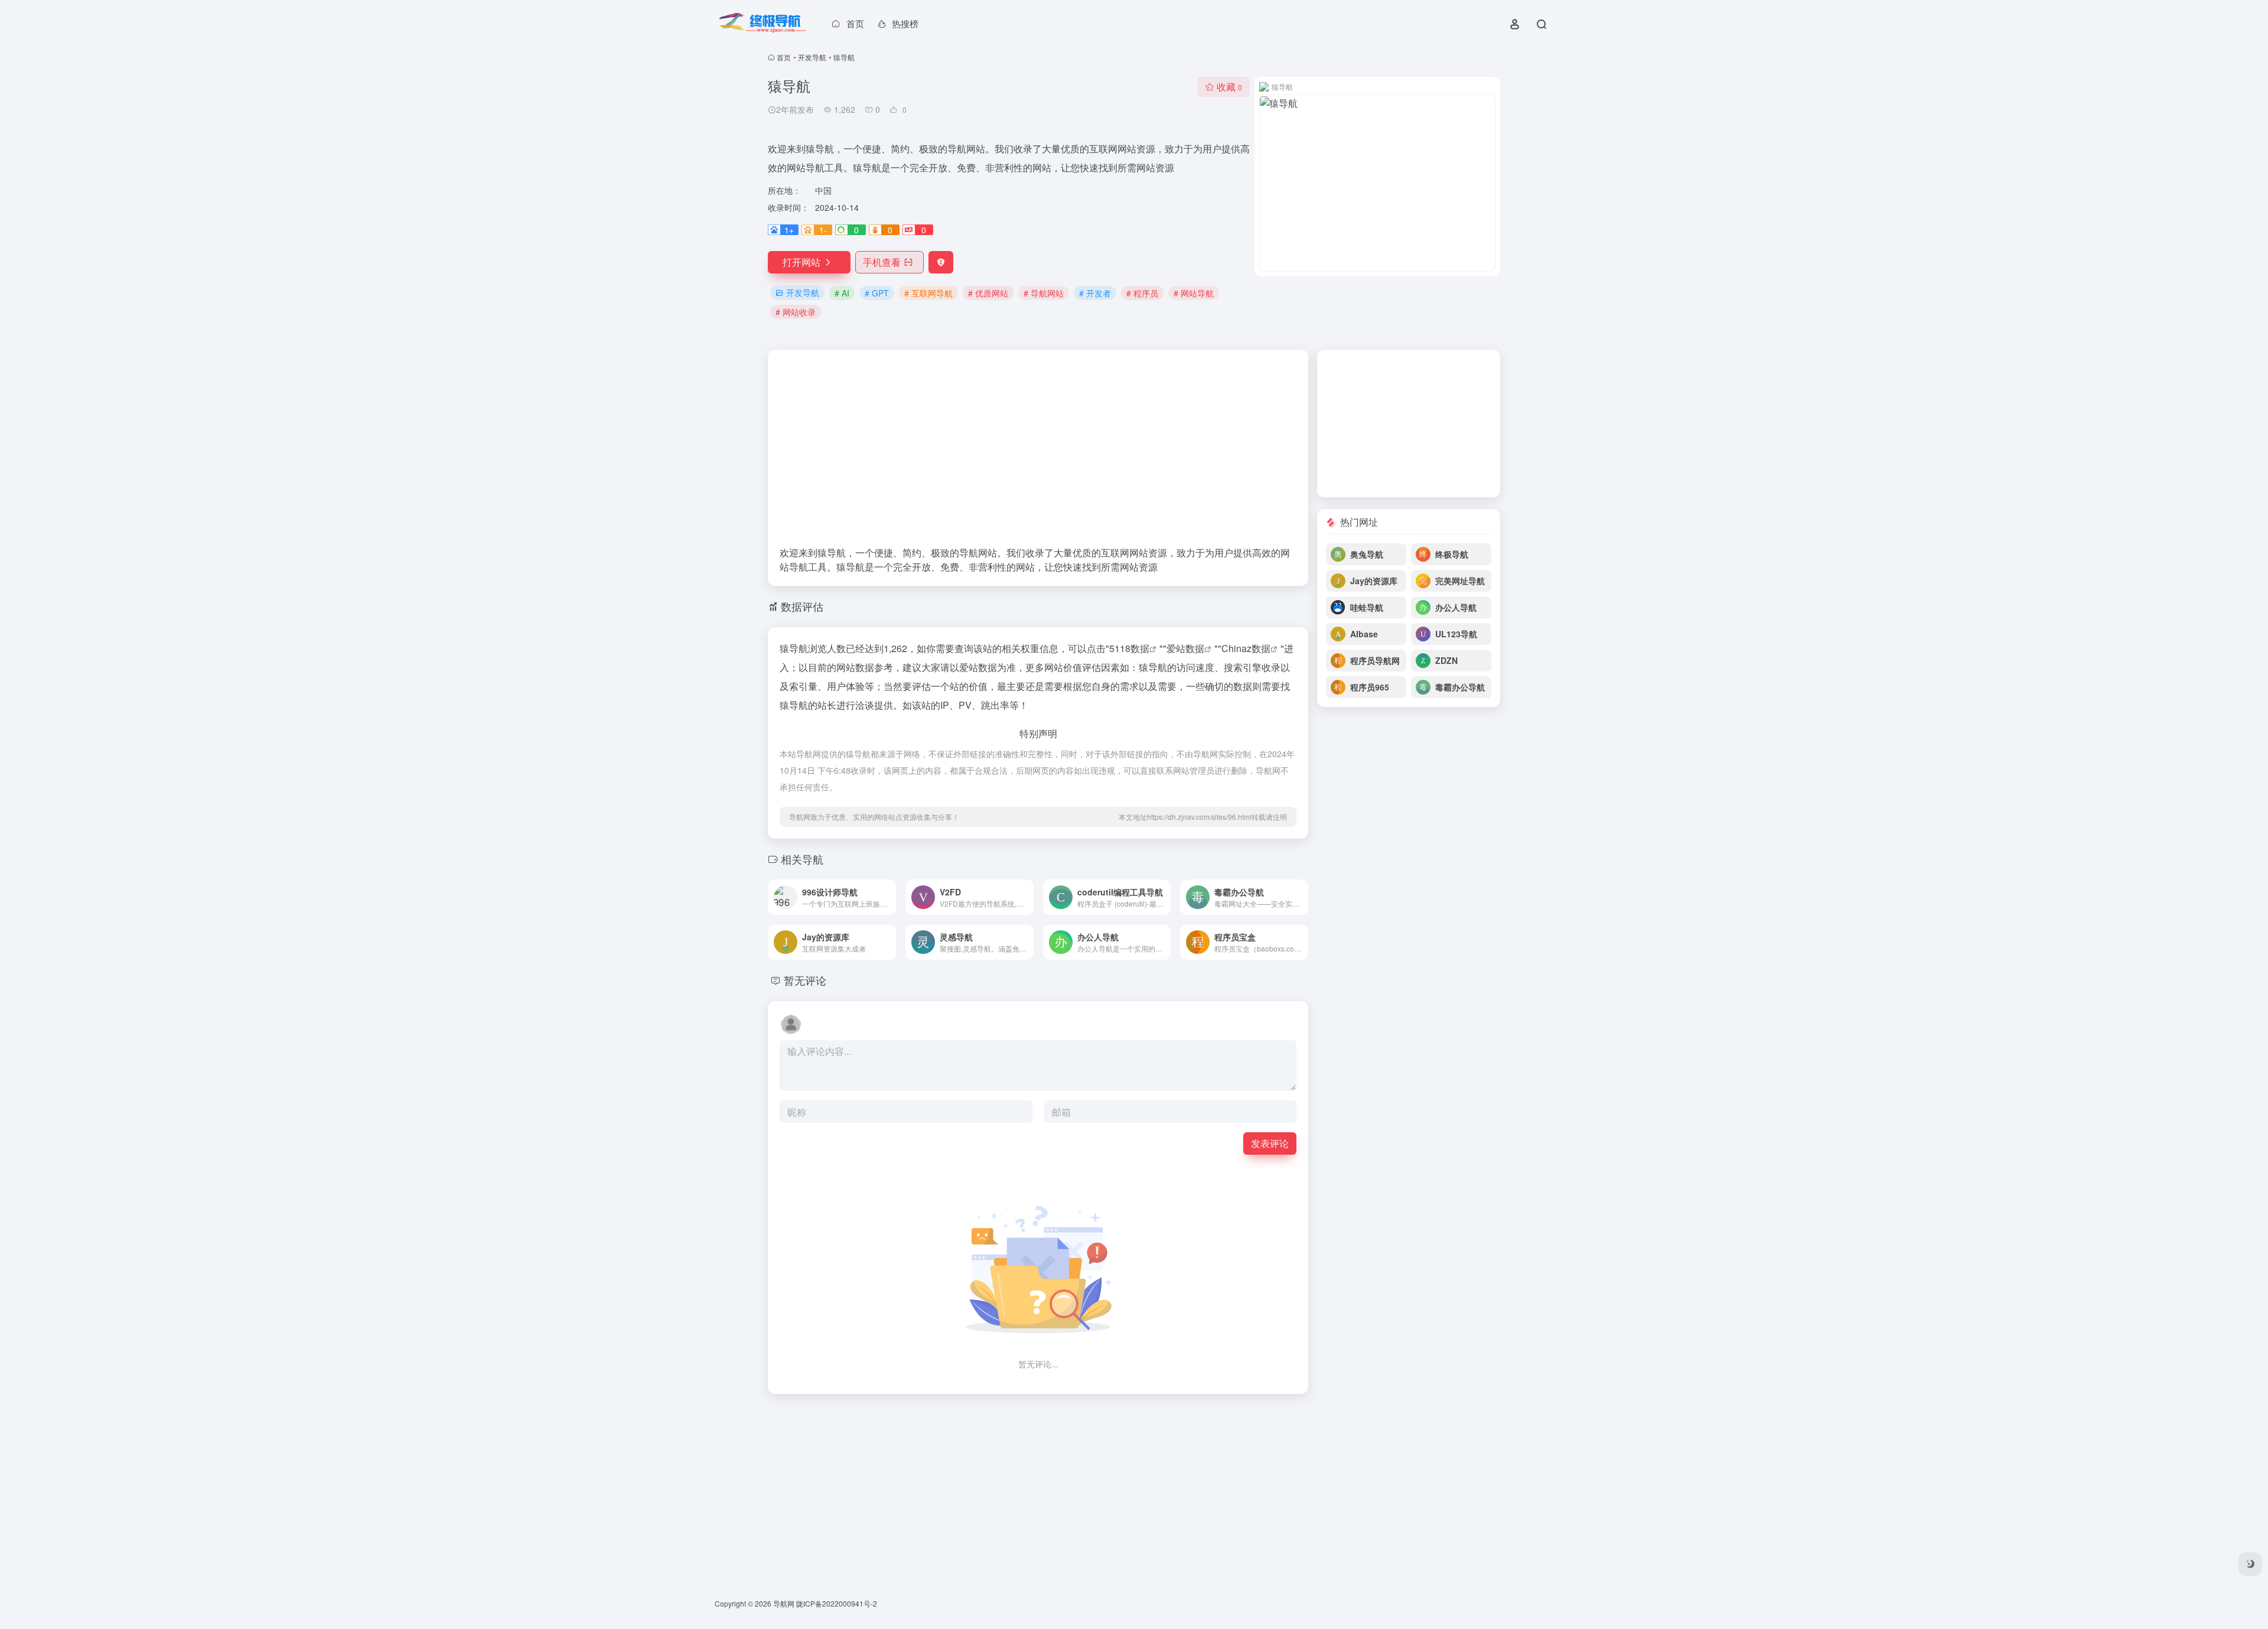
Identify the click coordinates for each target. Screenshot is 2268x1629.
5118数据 (1129, 648)
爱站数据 (1185, 648)
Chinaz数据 (1246, 648)
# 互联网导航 (928, 293)
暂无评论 (805, 980)
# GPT (877, 293)
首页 (784, 57)
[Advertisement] (1038, 454)
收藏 (1229, 87)
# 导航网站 (1044, 293)
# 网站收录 (796, 312)
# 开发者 (1095, 293)
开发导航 (812, 57)
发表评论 (1270, 1143)
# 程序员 (1142, 293)
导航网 (784, 1603)
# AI (842, 293)
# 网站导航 (1194, 293)
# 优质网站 (988, 293)
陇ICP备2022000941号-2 (837, 1603)
